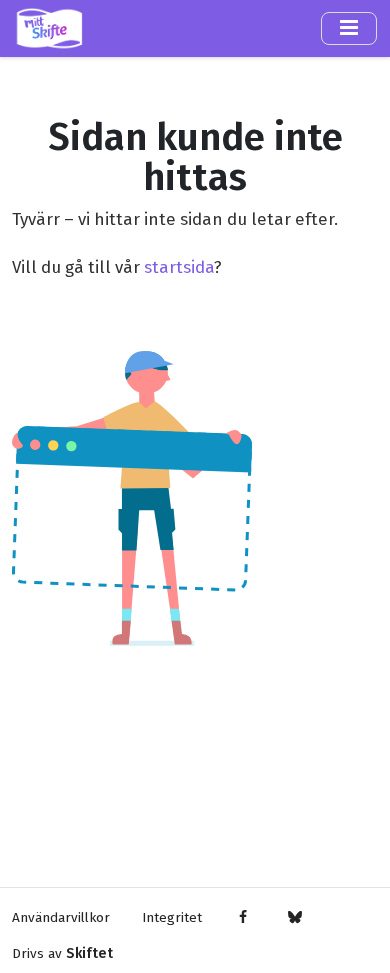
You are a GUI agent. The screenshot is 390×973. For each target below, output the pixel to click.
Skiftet (89, 953)
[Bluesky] (294, 918)
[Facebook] (243, 918)
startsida (179, 267)
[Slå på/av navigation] (349, 28)
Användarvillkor (61, 917)
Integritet (172, 917)
